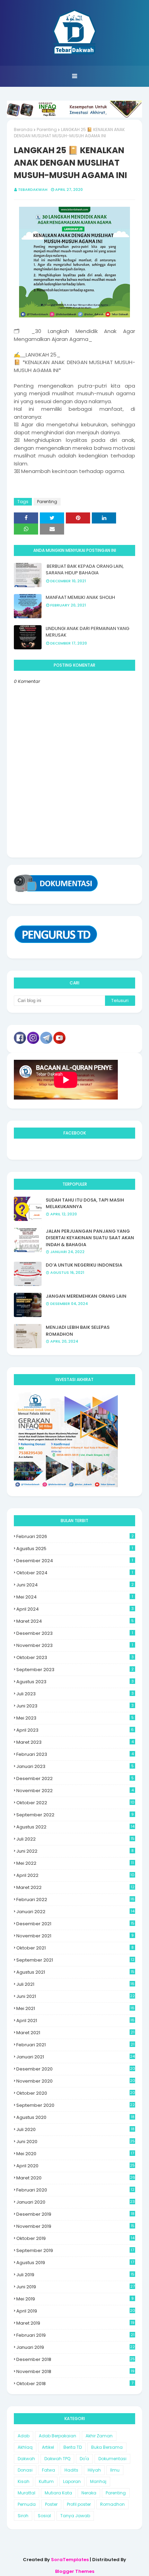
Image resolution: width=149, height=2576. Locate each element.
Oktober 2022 (75, 1803)
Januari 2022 (75, 1912)
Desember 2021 (75, 1924)
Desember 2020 (76, 2069)
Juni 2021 (76, 1996)
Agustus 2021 (75, 1972)
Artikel (48, 2447)
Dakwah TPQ (57, 2459)
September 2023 (75, 1670)
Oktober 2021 (75, 1948)
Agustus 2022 (75, 1827)
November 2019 (75, 2226)
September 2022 (75, 1815)
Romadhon (112, 2504)
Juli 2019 (75, 2275)
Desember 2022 (75, 1778)
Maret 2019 (75, 2323)
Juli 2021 (75, 1984)
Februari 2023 (75, 1754)
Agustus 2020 (75, 2117)
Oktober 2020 (76, 2093)
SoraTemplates (70, 2560)
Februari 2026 (75, 1536)
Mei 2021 (75, 2008)
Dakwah (26, 2459)
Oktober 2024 (75, 1573)
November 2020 (76, 2081)
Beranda (23, 129)
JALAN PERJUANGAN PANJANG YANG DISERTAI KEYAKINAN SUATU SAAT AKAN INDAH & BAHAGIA (90, 1238)
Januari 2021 (76, 2057)
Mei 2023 (75, 1718)
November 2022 (75, 1791)
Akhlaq (25, 2447)
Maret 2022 (75, 1887)
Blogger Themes (75, 2571)
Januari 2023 (75, 1766)
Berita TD (73, 2447)
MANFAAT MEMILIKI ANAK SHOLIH (80, 597)
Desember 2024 (75, 1561)
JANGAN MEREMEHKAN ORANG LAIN (86, 1296)
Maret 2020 (76, 2178)
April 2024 (75, 1609)
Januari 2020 (76, 2202)
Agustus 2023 (75, 1682)
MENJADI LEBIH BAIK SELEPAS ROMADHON (78, 1331)
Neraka (89, 2493)
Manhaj (98, 2481)
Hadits (71, 2470)
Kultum (46, 2481)
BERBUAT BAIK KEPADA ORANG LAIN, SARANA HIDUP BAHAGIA (85, 570)
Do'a (84, 2459)
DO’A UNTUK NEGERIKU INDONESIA (84, 1265)
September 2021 (75, 1960)
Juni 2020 (76, 2142)
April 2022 (75, 1875)
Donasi (25, 2470)
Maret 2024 (75, 1621)
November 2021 (75, 1936)
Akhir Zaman (99, 2436)
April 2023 (75, 1730)
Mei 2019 (75, 2299)
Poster (51, 2504)
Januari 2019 (76, 2347)
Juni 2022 (75, 1851)
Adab (24, 2436)
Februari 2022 (75, 1899)
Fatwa (49, 2470)
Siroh (23, 2516)
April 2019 (76, 2311)
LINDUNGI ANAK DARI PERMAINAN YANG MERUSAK (87, 632)
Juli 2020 (75, 2129)
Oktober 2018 (75, 2384)
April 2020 (76, 2166)
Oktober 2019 (75, 2238)
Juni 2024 (75, 1585)
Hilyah (94, 2470)
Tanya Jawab (75, 2516)
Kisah (24, 2481)
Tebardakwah (33, 189)
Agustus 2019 (75, 2263)
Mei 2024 (75, 1597)
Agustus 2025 (75, 1549)
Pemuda (27, 2504)
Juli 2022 (75, 1839)
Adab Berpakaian (58, 2436)
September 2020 (76, 2105)
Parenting (47, 129)
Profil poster (79, 2504)
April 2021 (75, 2021)
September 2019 (75, 2250)
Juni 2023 (75, 1706)
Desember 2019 (75, 2214)
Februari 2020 (75, 2190)
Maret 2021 (75, 2033)
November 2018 (75, 2371)
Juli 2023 (75, 1694)
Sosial (44, 2516)
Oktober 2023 (75, 1657)
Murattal (27, 2493)
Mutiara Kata (58, 2493)
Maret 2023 (75, 1742)
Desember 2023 (75, 1633)
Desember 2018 (76, 2359)
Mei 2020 (75, 2154)
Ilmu (115, 2470)
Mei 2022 (75, 1863)
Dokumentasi (112, 2459)
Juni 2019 (76, 2287)
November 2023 (75, 1645)
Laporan (72, 2481)
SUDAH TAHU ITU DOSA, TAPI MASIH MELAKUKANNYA (85, 1203)
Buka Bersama (107, 2447)
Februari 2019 (75, 2335)
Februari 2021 (75, 2045)
